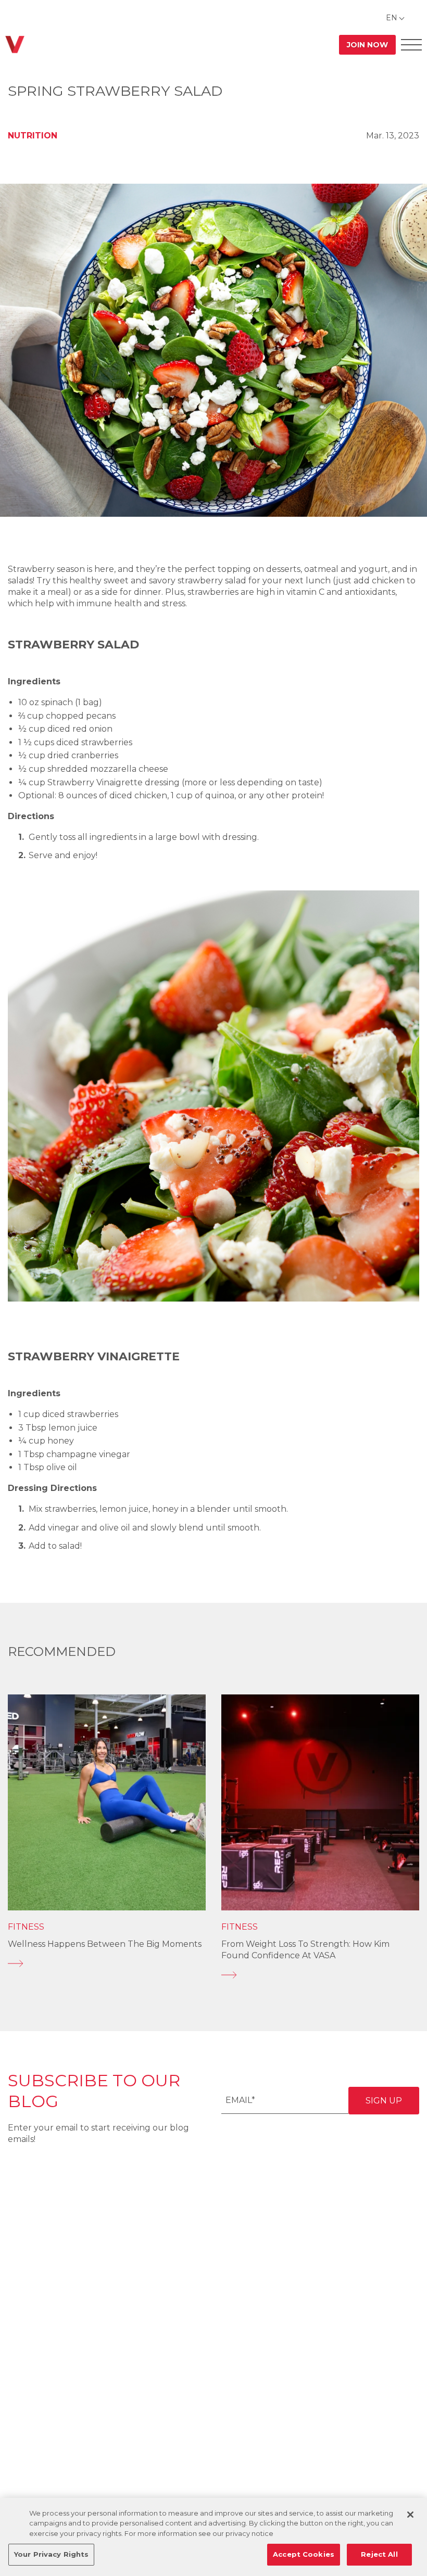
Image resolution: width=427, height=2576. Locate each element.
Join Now (367, 45)
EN (392, 18)
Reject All (379, 2554)
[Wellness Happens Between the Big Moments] (107, 1963)
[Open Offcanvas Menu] (411, 44)
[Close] (410, 2515)
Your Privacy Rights (51, 2554)
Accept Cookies (304, 2554)
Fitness (26, 1927)
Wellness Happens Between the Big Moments (105, 1944)
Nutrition (33, 136)
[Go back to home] (15, 44)
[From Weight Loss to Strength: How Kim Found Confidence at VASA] (320, 1975)
